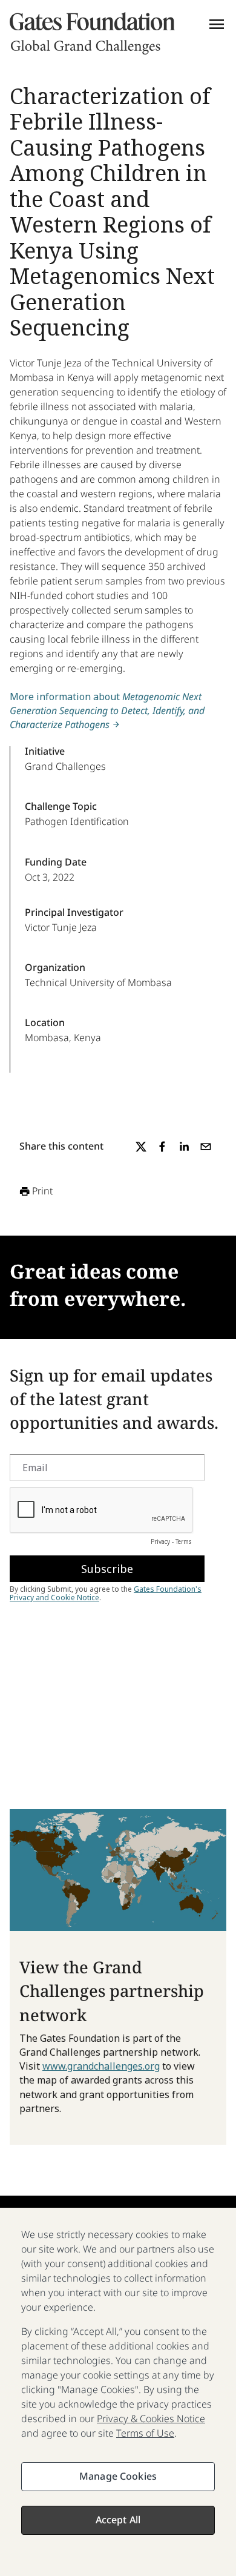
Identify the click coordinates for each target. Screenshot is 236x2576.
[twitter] (141, 1147)
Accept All (118, 2520)
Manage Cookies (118, 2476)
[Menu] (217, 24)
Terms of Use (145, 2433)
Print (42, 1191)
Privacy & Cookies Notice (151, 2419)
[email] (206, 1147)
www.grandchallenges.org (101, 2066)
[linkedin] (184, 1147)
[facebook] (162, 1147)
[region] (118, 2392)
